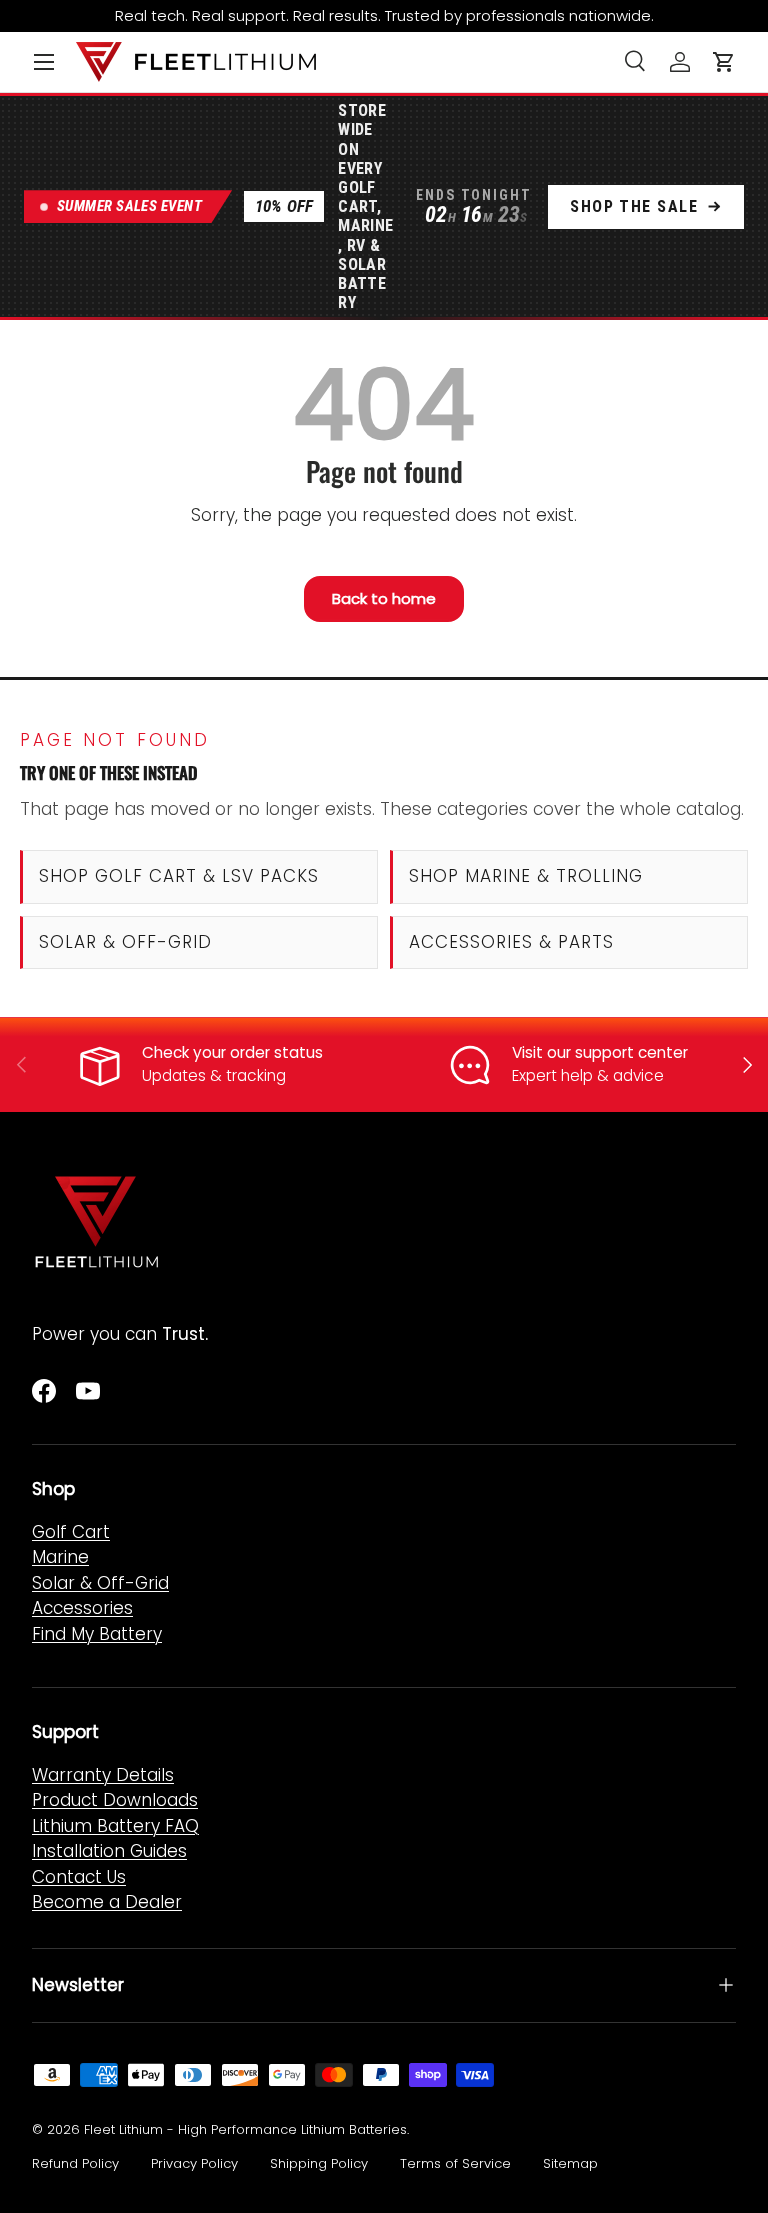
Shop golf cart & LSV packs (179, 876)
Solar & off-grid (125, 942)
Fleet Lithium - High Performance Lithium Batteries (245, 2129)
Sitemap (570, 2163)
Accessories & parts (511, 942)
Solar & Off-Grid (100, 1583)
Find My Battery (97, 1634)
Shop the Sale (634, 206)
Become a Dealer (107, 1902)
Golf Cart (71, 1532)
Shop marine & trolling (526, 876)
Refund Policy (75, 2163)
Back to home (384, 598)
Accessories (82, 1608)
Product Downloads (115, 1800)
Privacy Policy (194, 2163)
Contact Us (79, 1877)
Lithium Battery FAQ (115, 1826)
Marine (60, 1557)
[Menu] (44, 62)
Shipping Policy (319, 2163)
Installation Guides (109, 1851)
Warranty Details (103, 1775)
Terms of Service (455, 2163)
